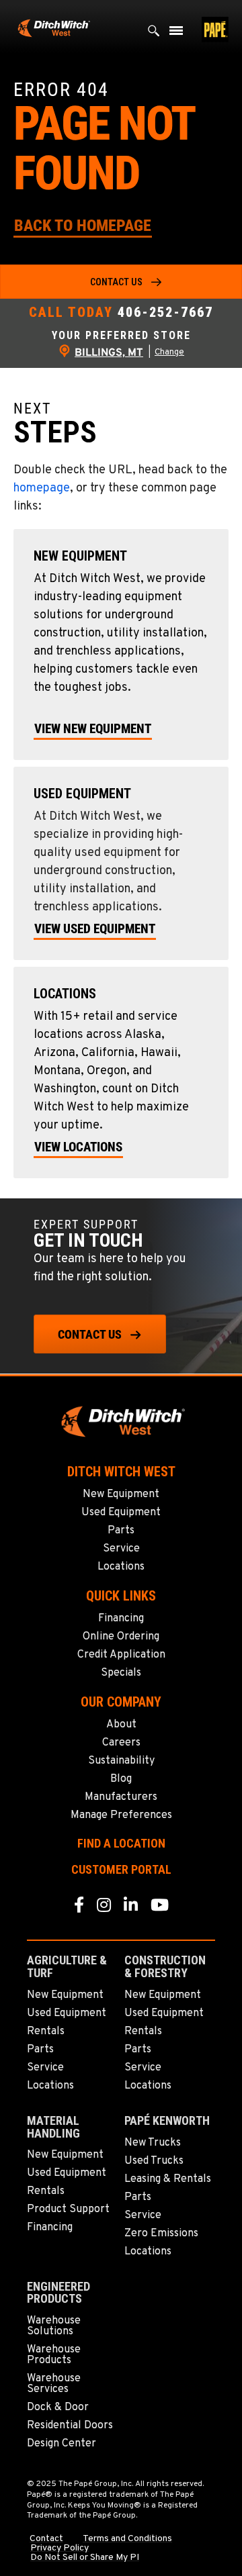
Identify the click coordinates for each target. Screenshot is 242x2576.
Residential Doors (70, 2426)
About (121, 1725)
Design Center (62, 2444)
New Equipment (121, 1494)
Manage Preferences (121, 1815)
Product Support (68, 2209)
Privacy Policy (59, 2548)
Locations (121, 1567)
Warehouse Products (54, 2355)
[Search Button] (154, 34)
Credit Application (121, 1655)
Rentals (46, 2032)
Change (169, 352)
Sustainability (121, 1761)
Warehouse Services (54, 2384)
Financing (121, 1619)
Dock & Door (58, 2407)
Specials (121, 1673)
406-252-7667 (165, 312)
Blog (121, 1779)
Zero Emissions (161, 2234)
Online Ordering (121, 1637)
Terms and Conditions (127, 2539)
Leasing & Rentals (168, 2179)
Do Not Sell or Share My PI (85, 2558)
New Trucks (153, 2143)
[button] (83, 225)
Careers (121, 1743)
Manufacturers (121, 1797)
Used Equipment (121, 1513)
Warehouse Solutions (54, 2326)
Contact (46, 2539)
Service (121, 1549)
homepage (42, 488)
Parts (121, 1531)
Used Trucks (154, 2161)
